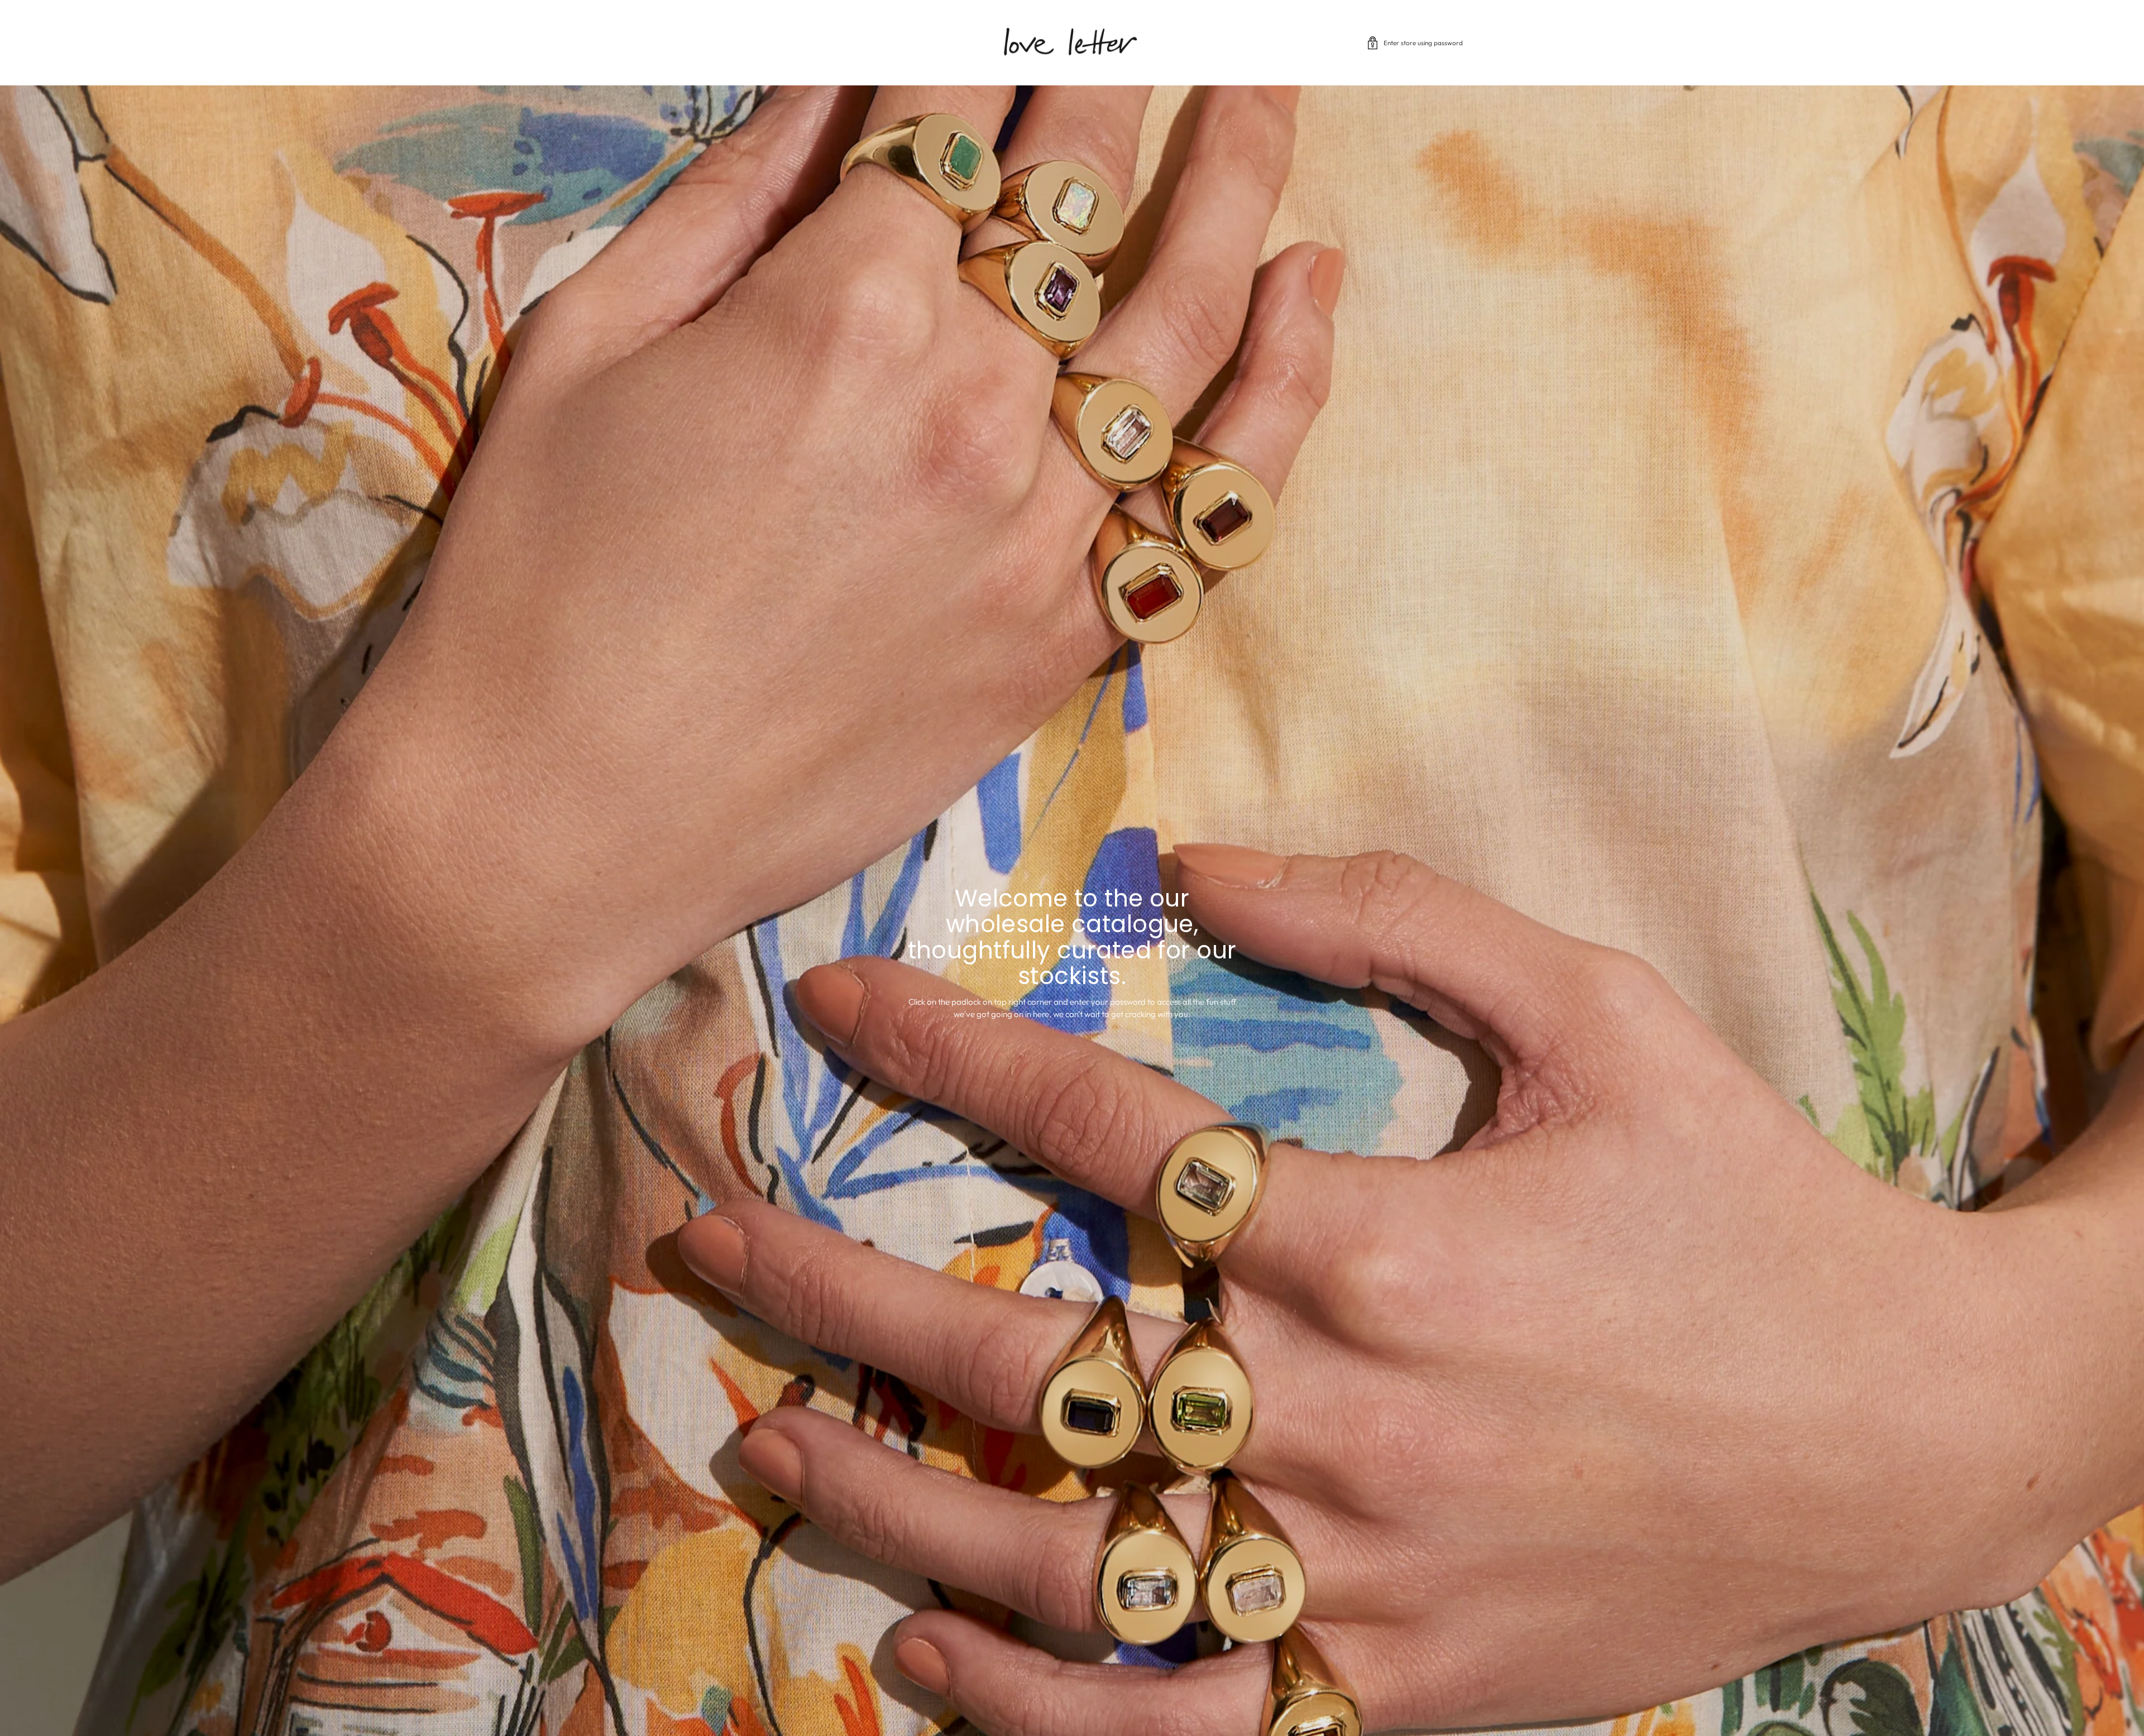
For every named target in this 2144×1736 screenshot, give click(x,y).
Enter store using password (1423, 43)
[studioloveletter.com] (1072, 43)
